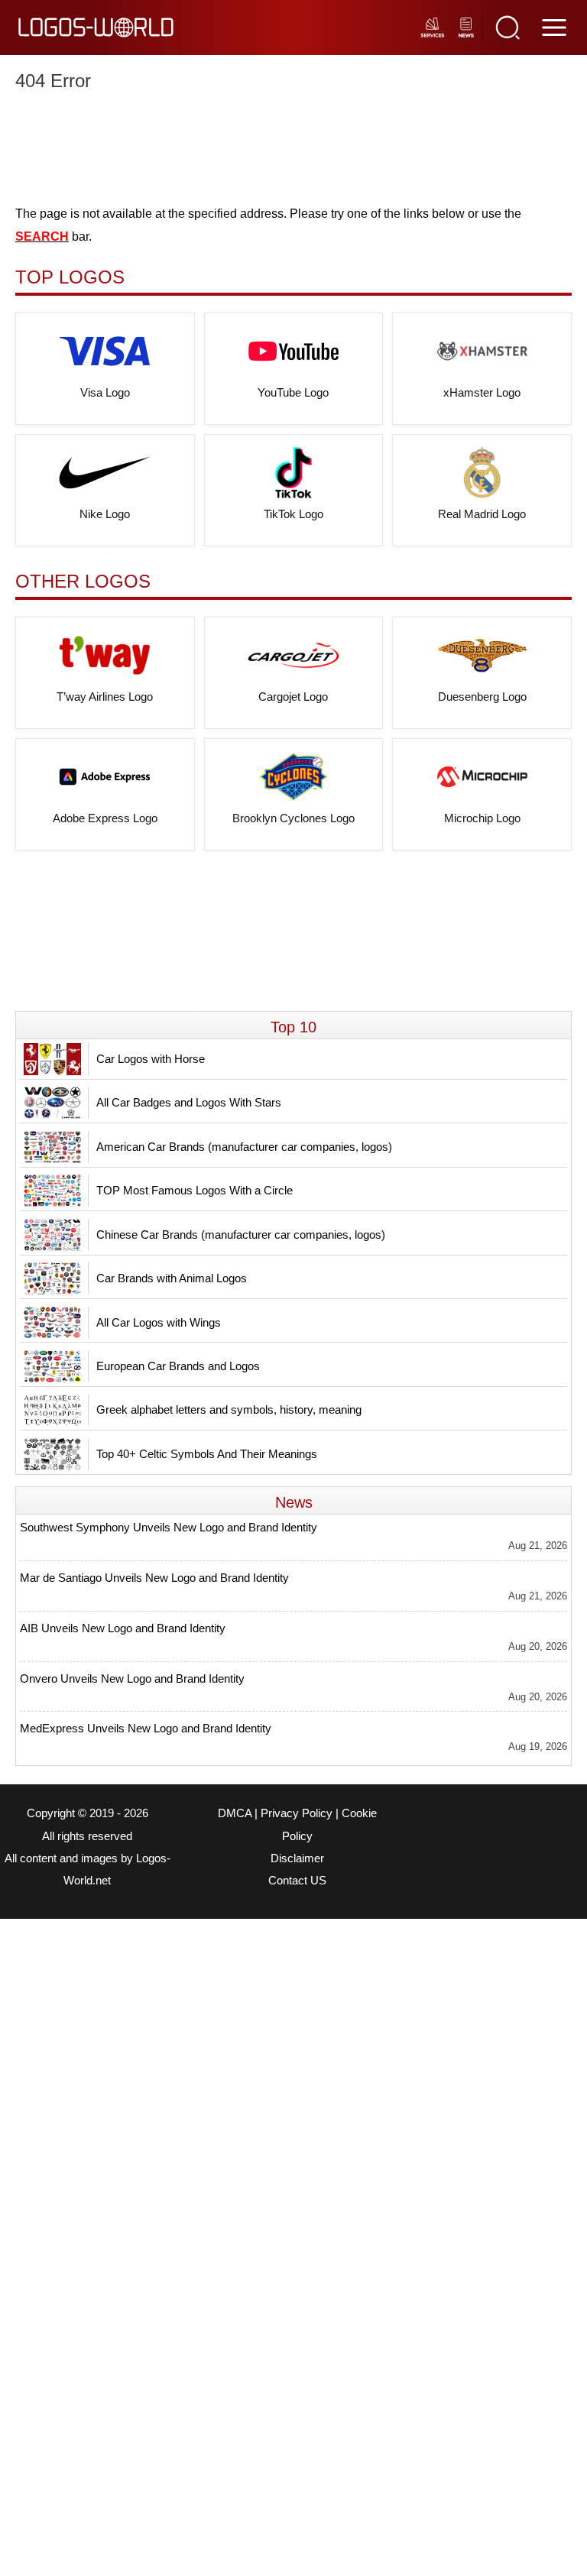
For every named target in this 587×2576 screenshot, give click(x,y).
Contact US (297, 1881)
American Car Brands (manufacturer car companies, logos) (244, 1147)
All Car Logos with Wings (159, 1322)
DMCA (235, 1813)
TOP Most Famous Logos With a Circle (195, 1190)
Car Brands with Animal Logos (172, 1278)
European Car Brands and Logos (178, 1366)
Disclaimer (297, 1858)
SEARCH (42, 237)
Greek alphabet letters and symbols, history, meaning (229, 1410)
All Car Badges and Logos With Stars (189, 1102)
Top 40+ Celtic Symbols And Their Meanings (207, 1454)
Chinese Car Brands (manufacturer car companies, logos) (241, 1235)
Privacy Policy (297, 1813)
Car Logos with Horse (151, 1059)
